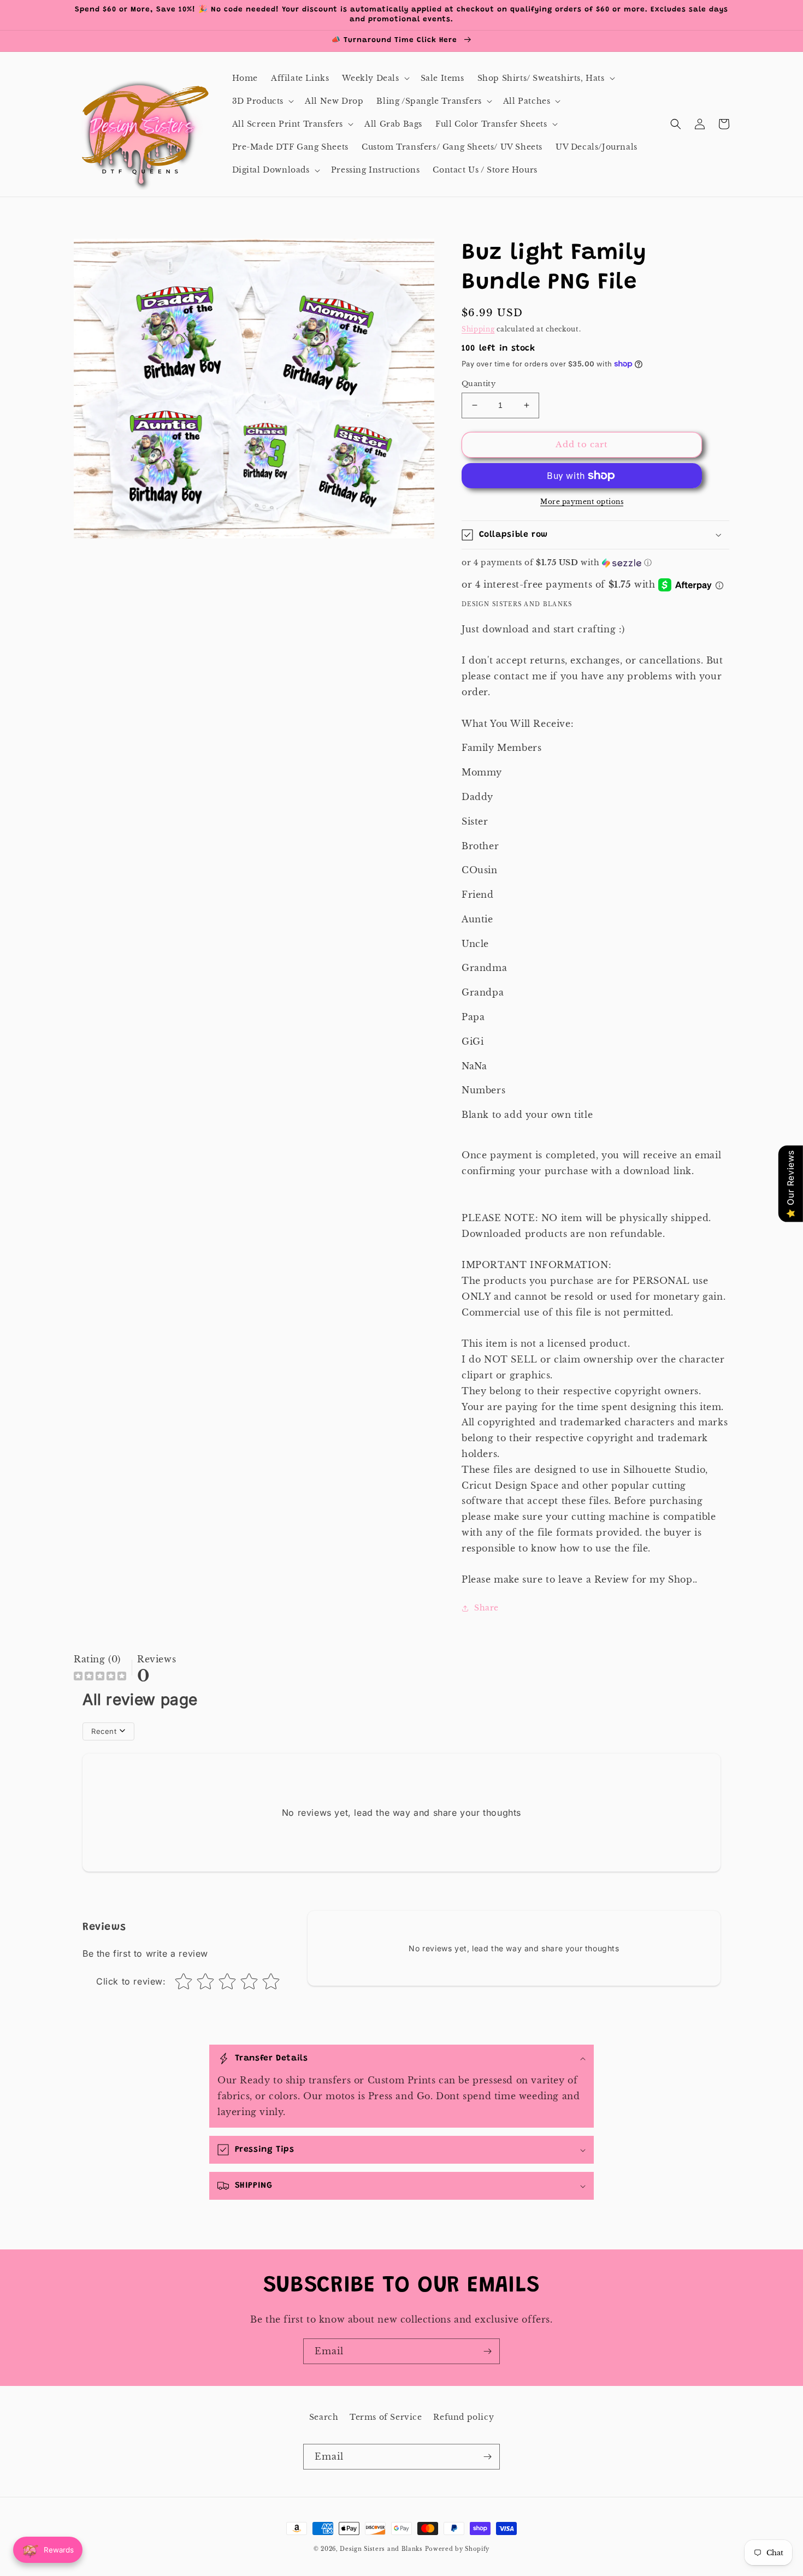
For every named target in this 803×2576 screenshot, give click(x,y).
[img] (100, 1677)
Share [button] (486, 1608)
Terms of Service (386, 2417)
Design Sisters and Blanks (382, 2549)
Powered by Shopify (457, 2549)
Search (324, 2417)
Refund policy (464, 2417)
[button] (374, 78)
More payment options (582, 502)
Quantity (479, 384)
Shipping (478, 329)
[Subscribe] (487, 2351)
